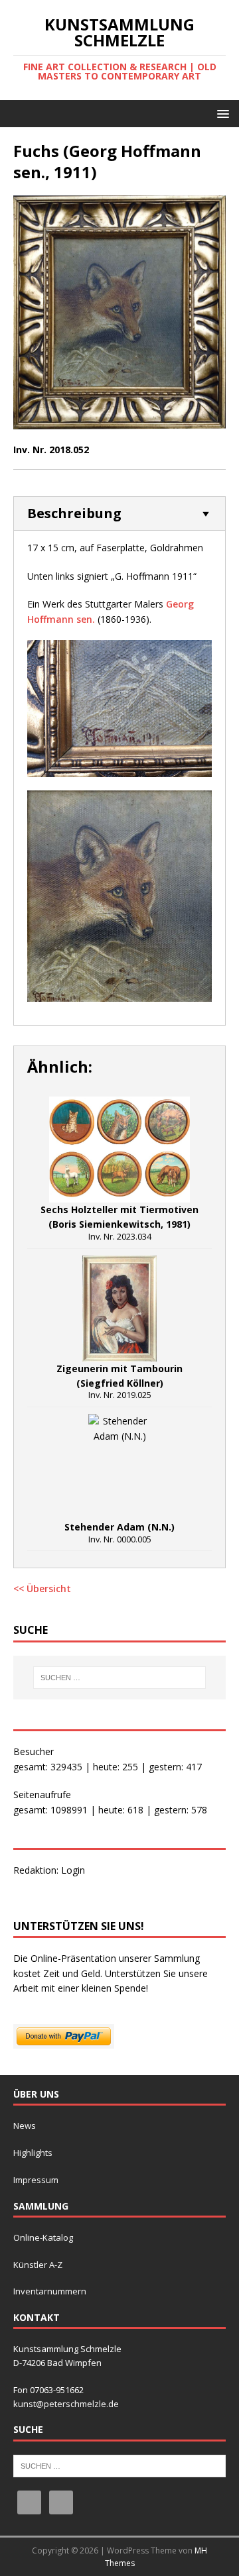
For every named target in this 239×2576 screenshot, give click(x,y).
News (25, 2125)
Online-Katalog (43, 2237)
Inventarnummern (50, 2291)
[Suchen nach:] (119, 1678)
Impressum (36, 2180)
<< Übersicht (42, 1588)
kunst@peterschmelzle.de (66, 2404)
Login (73, 1870)
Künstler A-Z (38, 2265)
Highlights (33, 2153)
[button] (221, 113)
